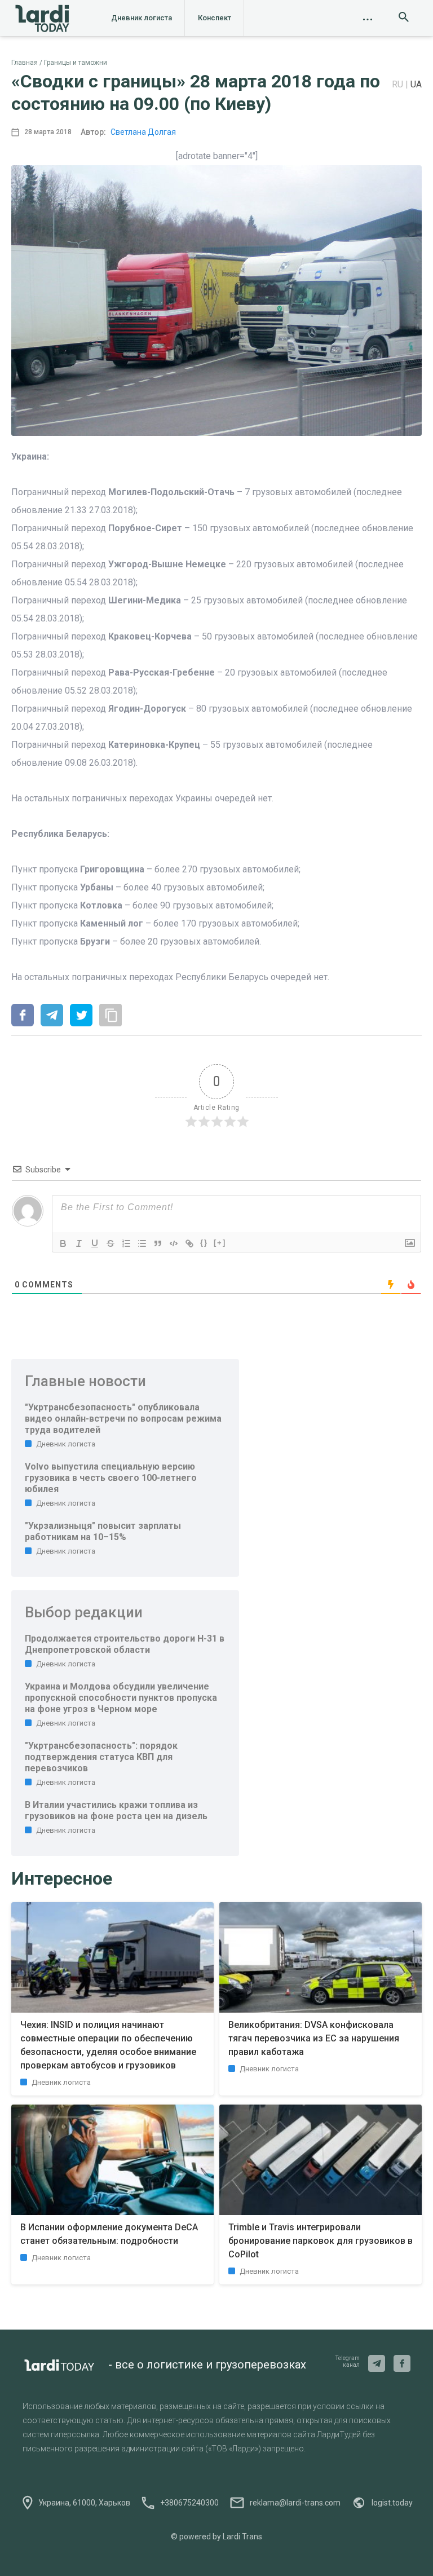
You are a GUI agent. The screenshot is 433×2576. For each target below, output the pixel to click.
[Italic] (79, 1243)
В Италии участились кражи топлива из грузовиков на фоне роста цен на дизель (116, 1810)
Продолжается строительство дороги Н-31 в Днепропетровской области (125, 1644)
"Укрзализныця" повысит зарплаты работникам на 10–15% (103, 1531)
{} (204, 1243)
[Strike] (111, 1243)
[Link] (189, 1243)
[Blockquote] (158, 1243)
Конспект (215, 18)
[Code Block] (174, 1243)
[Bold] (63, 1243)
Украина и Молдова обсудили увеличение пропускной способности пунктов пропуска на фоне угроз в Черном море (121, 1698)
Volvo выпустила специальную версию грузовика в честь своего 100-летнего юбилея (111, 1478)
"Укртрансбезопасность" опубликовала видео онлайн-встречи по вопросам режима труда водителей (123, 1419)
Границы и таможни (76, 63)
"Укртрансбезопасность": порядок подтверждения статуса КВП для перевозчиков (101, 1757)
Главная (25, 63)
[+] (220, 1243)
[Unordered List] (142, 1243)
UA (416, 84)
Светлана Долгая (143, 132)
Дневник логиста (142, 18)
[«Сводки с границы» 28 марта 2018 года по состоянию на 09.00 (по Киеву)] (23, 1016)
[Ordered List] (126, 1243)
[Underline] (95, 1243)
